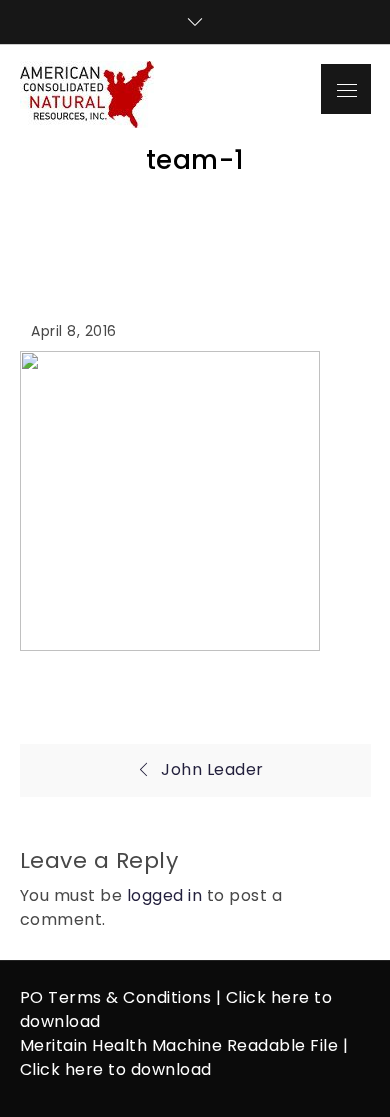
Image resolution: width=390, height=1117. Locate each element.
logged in (165, 895)
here (290, 997)
